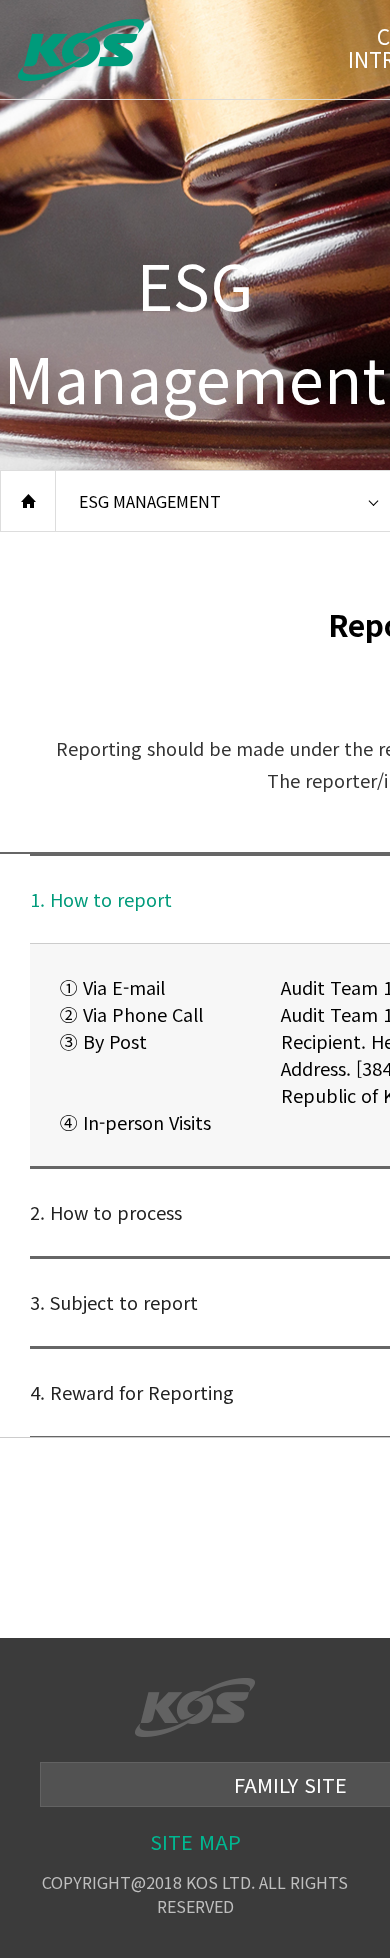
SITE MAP (195, 1841)
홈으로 (28, 501)
